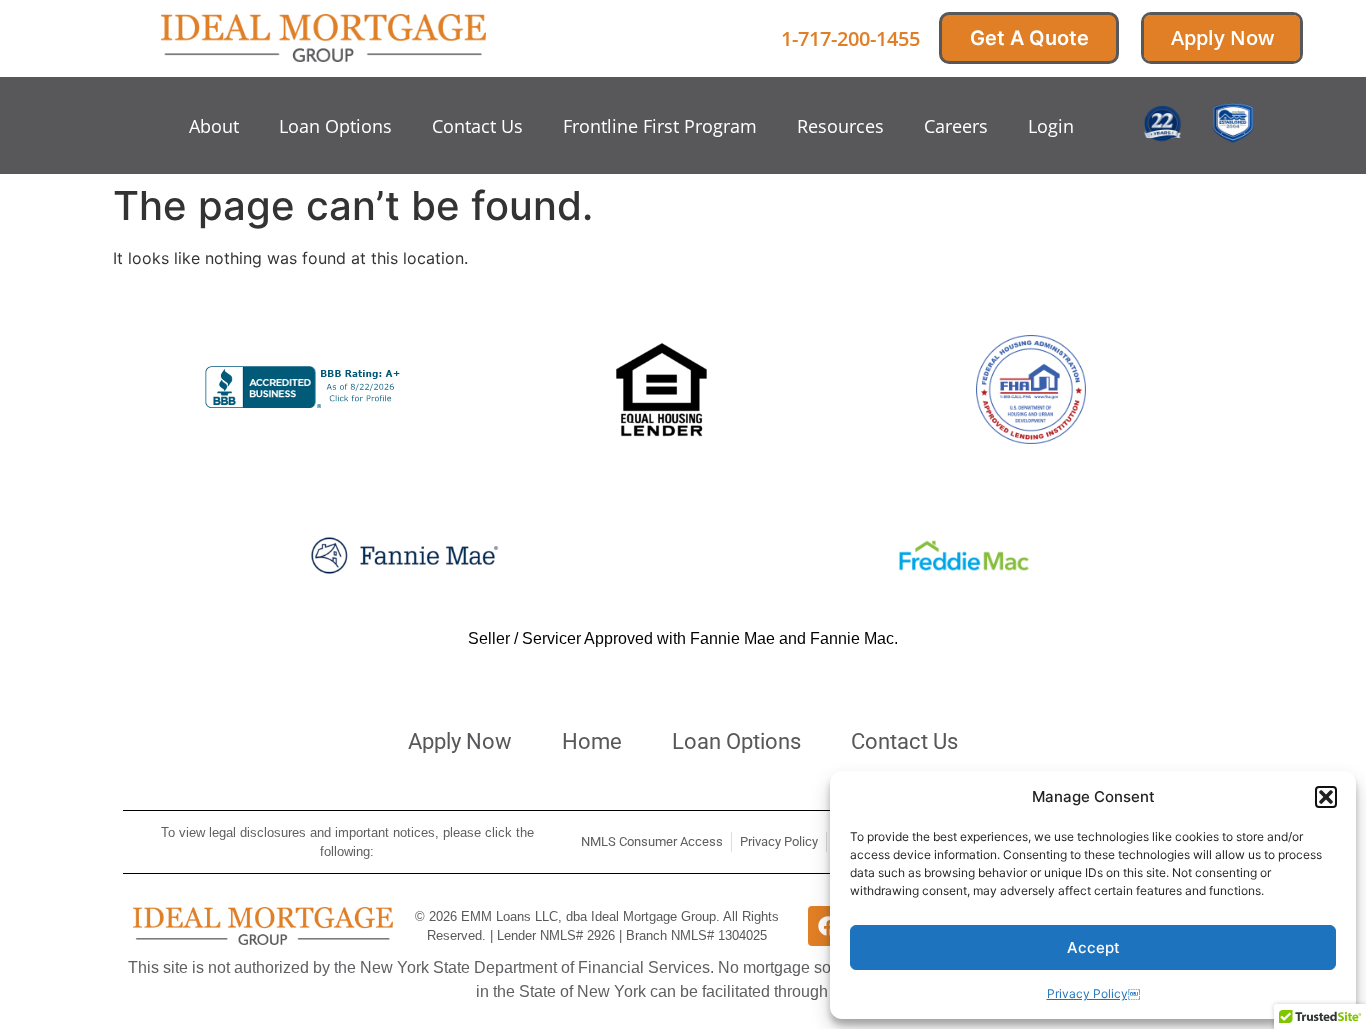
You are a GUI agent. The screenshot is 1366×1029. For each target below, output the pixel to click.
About (214, 126)
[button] (1326, 797)
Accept (1093, 947)
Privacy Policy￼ (1093, 993)
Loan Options (335, 126)
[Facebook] (828, 926)
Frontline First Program (660, 126)
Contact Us (477, 126)
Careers (956, 126)
